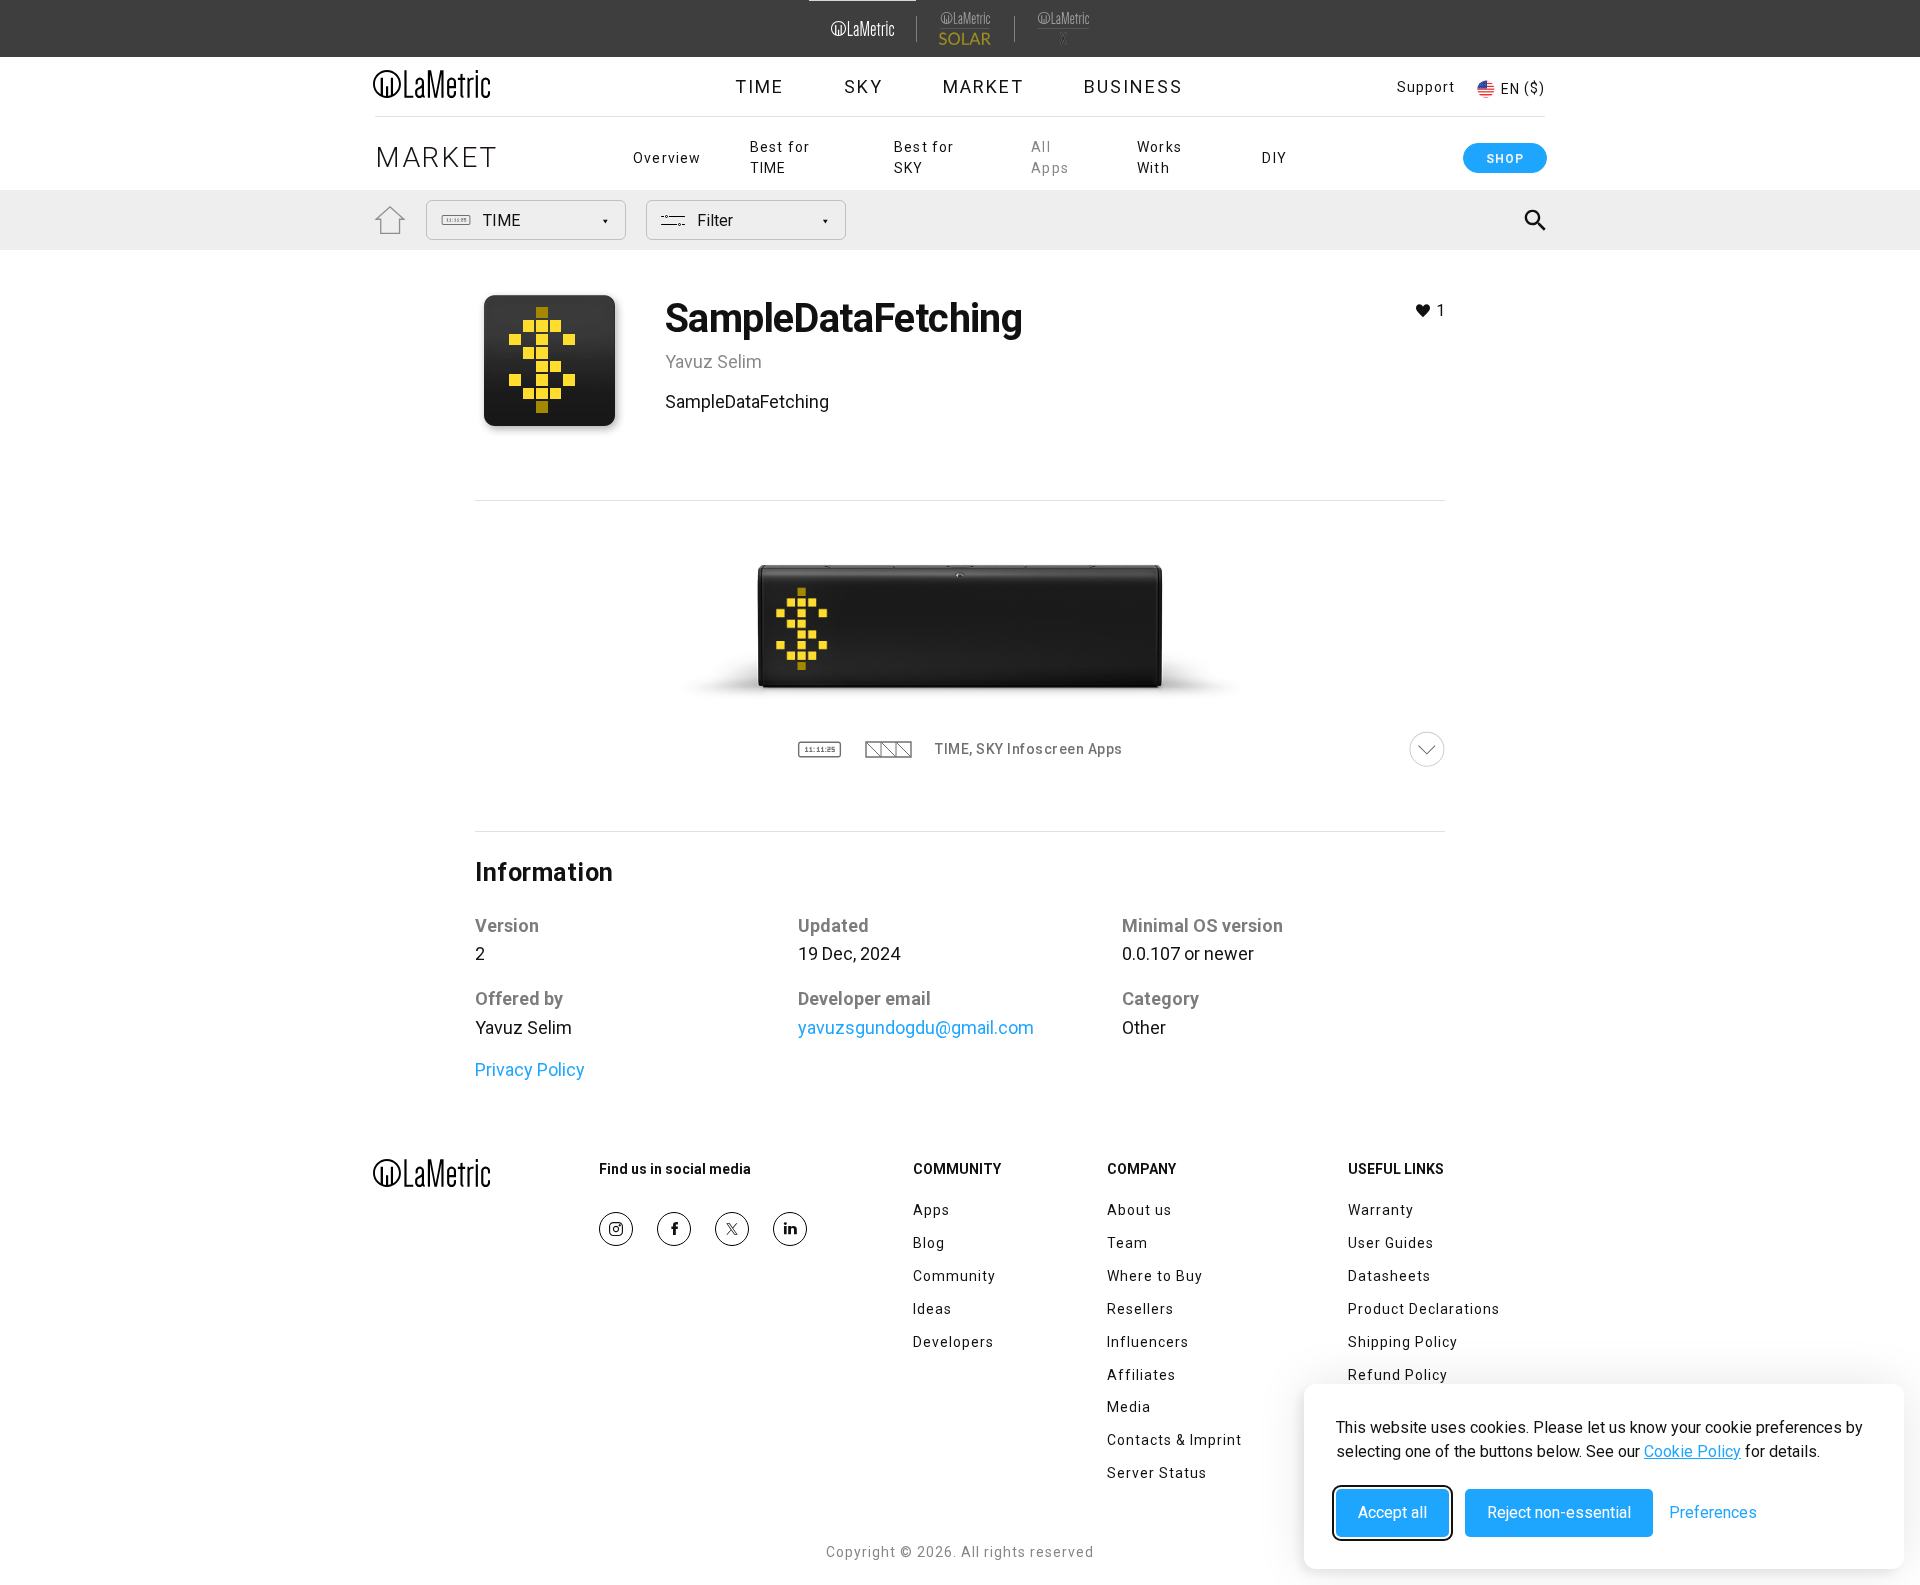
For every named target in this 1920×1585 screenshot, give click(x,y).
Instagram (616, 1229)
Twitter (732, 1229)
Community (954, 1276)
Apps (931, 1210)
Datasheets (1389, 1276)
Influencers (1148, 1342)
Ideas (932, 1309)
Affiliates (1141, 1375)
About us (1139, 1210)
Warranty (1381, 1210)
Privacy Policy (530, 1069)
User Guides (1391, 1243)
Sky (863, 86)
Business (1133, 86)
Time (759, 86)
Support (1426, 87)
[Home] (487, 84)
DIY (1274, 158)
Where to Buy (1155, 1276)
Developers (953, 1342)
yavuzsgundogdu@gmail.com (916, 1027)
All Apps (1050, 157)
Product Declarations (1424, 1309)
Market (983, 86)
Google (790, 1229)
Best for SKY (924, 157)
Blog (929, 1243)
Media (1129, 1407)
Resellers (1140, 1309)
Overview (667, 158)
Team (1127, 1243)
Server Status (1157, 1473)
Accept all (1392, 1512)
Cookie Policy (1692, 1451)
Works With (1159, 157)
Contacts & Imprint (1174, 1440)
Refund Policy (1398, 1375)
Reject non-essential (1559, 1512)
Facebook (674, 1229)
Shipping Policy (1403, 1342)
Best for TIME (780, 157)
